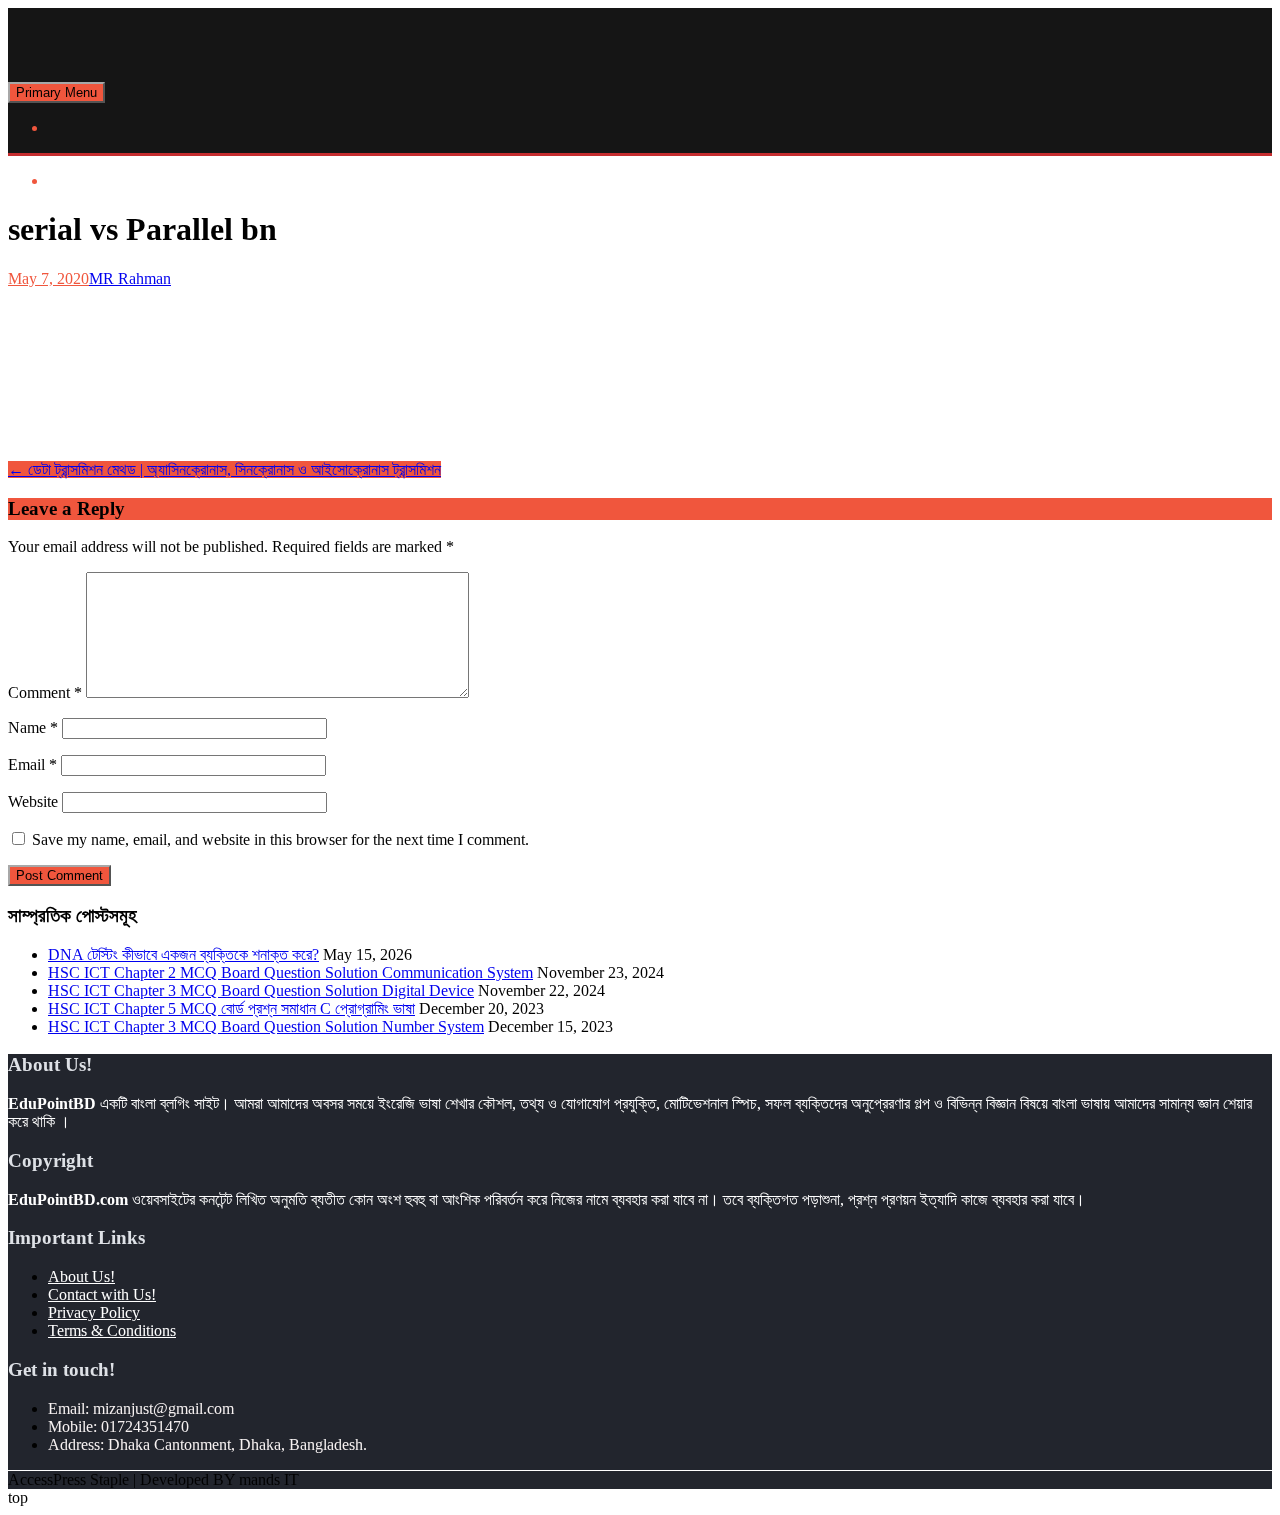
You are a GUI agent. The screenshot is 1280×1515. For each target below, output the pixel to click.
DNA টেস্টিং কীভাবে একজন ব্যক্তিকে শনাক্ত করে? (183, 954)
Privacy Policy (94, 1312)
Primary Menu (56, 92)
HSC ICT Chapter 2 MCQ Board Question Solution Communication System (290, 972)
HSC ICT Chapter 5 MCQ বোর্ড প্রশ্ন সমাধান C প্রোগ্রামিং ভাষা (231, 1008)
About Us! (81, 1276)
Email (32, 764)
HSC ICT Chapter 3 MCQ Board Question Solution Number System (266, 1026)
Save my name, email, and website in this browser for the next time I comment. (280, 839)
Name (33, 727)
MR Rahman (130, 278)
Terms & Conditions (112, 1330)
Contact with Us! (102, 1294)
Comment (45, 692)
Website (33, 801)
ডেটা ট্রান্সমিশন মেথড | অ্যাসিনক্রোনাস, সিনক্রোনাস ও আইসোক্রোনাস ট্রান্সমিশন (224, 469)
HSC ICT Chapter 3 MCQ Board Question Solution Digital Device (261, 990)
